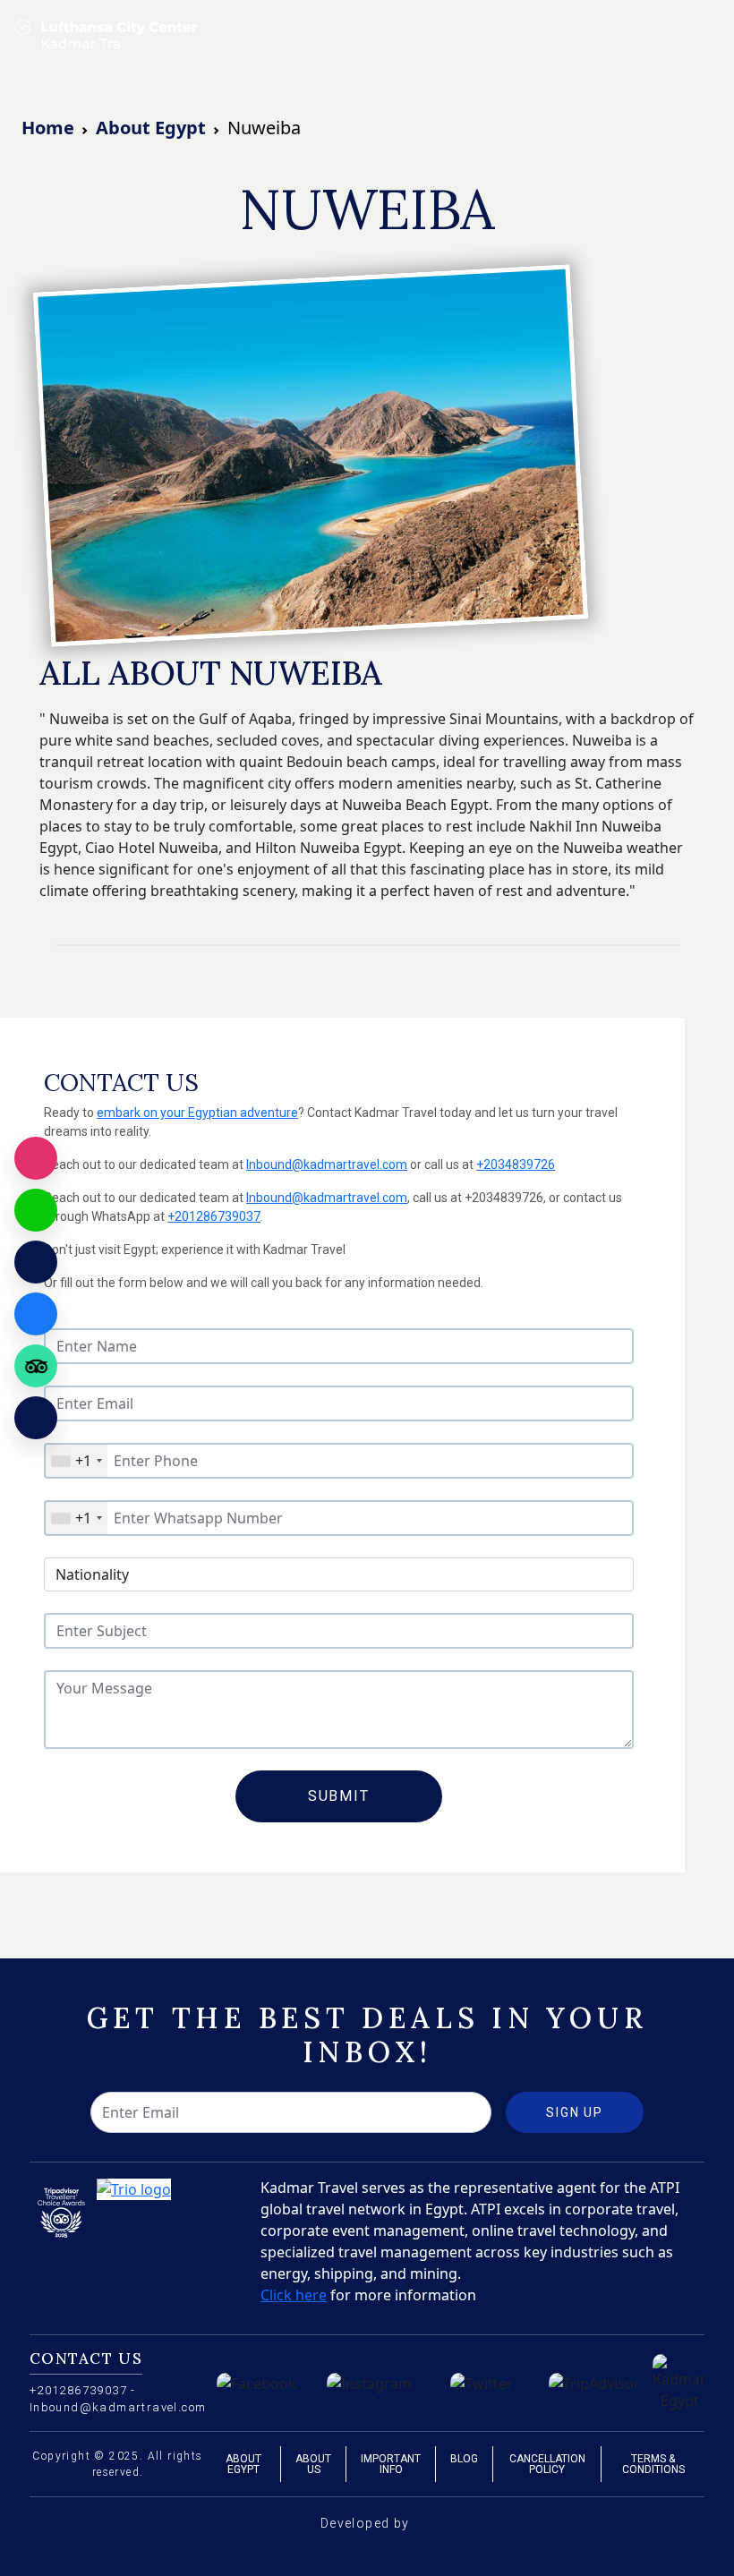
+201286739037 (214, 1216)
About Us (313, 2464)
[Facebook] (36, 1314)
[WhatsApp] (36, 1210)
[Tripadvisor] (36, 1366)
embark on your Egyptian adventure (197, 1113)
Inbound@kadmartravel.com (327, 1164)
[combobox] (76, 1461)
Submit (339, 1796)
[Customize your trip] (36, 1418)
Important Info (391, 2464)
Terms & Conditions (653, 2464)
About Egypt (151, 128)
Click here (294, 2295)
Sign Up (575, 2112)
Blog (464, 2459)
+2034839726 (516, 1164)
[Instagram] (36, 1158)
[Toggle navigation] (709, 36)
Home (48, 128)
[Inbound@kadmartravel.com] (36, 1262)
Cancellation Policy (547, 2464)
